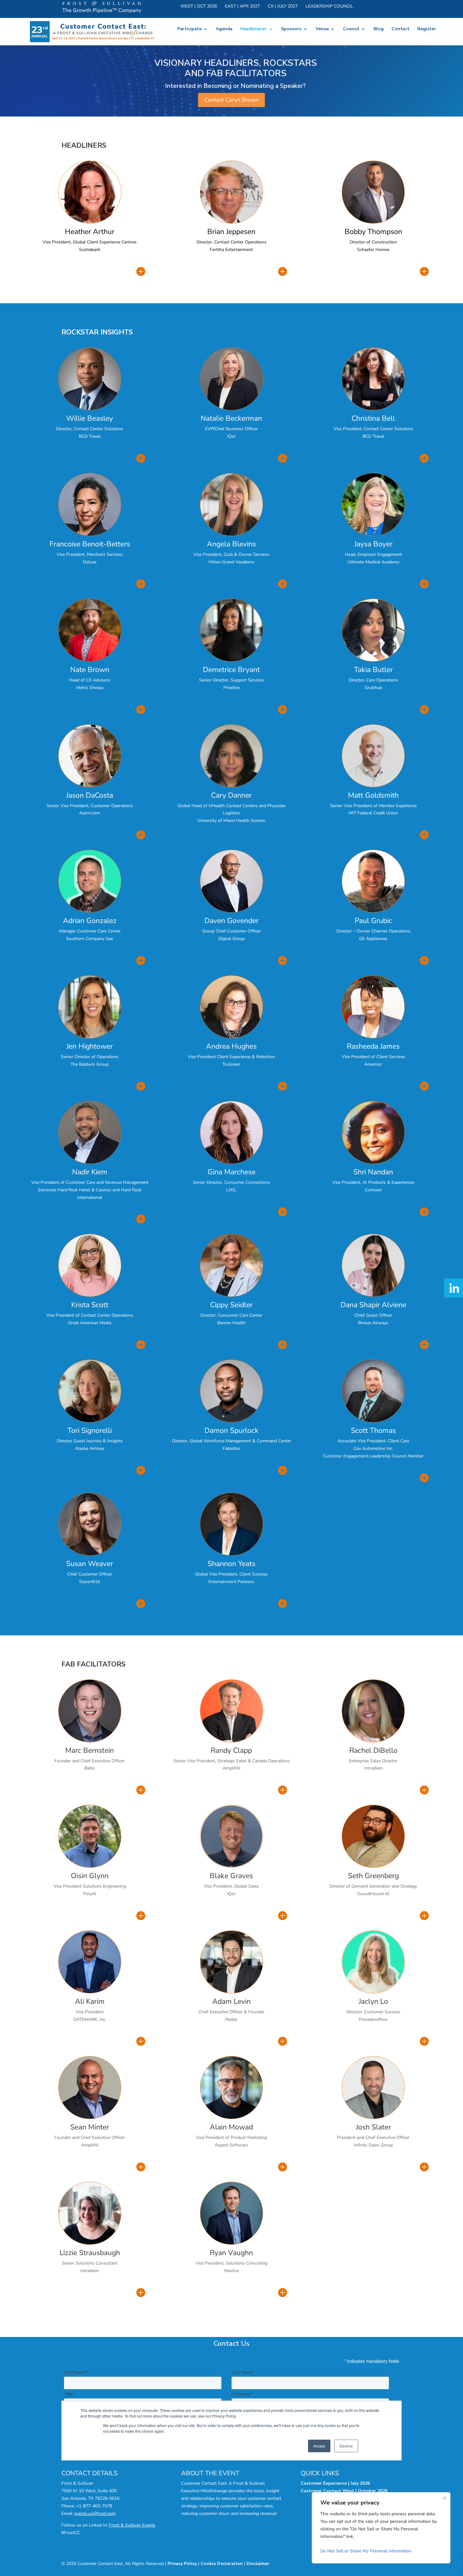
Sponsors (291, 29)
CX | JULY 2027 (283, 7)
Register (427, 29)
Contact (400, 29)
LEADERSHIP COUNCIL (329, 7)
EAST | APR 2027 (242, 7)
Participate (189, 29)
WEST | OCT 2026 (199, 7)
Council (351, 29)
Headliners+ (254, 29)
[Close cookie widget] (444, 2498)
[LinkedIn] (454, 1288)
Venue (322, 29)
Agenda (224, 29)
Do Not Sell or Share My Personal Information (366, 2551)
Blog (379, 29)
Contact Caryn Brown (231, 100)
